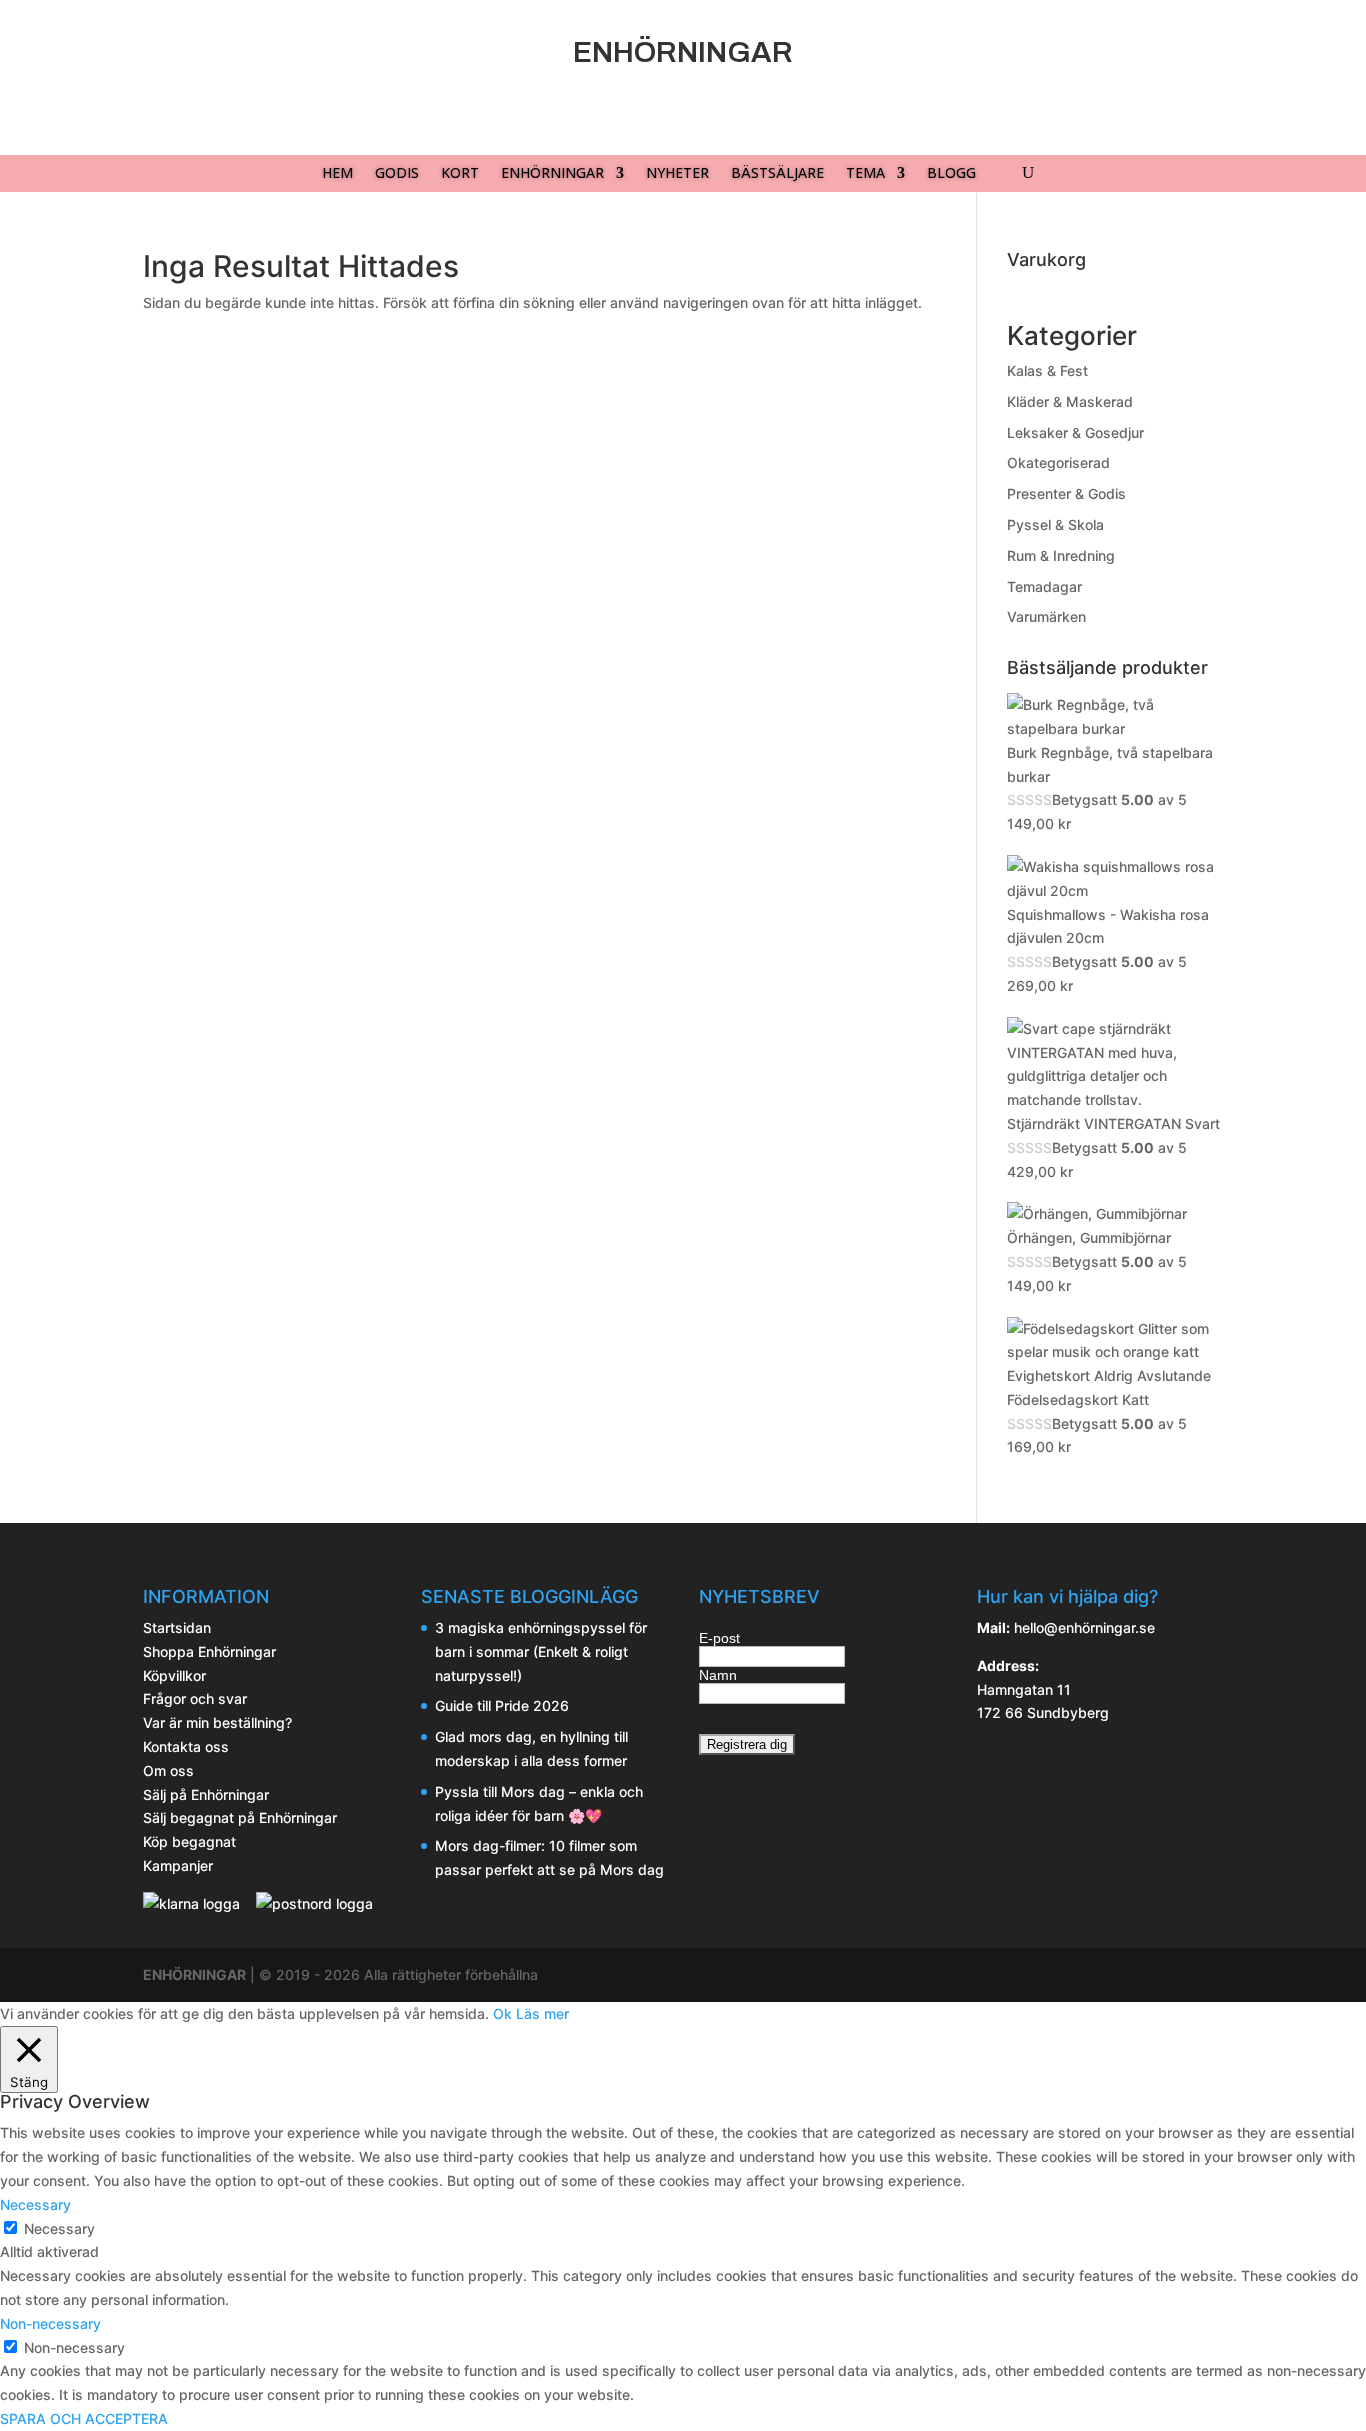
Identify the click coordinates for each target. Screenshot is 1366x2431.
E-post (719, 1638)
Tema (865, 174)
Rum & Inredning (1061, 555)
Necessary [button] (35, 2204)
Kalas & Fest (1047, 370)
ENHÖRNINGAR (194, 1974)
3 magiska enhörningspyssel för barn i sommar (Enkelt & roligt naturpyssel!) (541, 1651)
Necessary (59, 2228)
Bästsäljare (777, 174)
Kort (460, 174)
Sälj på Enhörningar (206, 1794)
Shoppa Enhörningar (209, 1651)
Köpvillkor (174, 1675)
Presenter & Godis (1066, 493)
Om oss (168, 1770)
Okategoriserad (1058, 462)
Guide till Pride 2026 (502, 1705)
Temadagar (1044, 586)
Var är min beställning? (217, 1722)
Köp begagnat (189, 1841)
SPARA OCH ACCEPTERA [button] (84, 2418)
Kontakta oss (186, 1746)
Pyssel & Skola (1055, 524)
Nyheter (677, 174)
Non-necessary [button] (50, 2323)
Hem (337, 174)
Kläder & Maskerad (1070, 401)
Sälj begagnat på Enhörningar (240, 1817)
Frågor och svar (195, 1698)
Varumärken (1046, 616)
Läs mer (542, 2013)
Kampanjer (178, 1865)
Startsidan (177, 1627)
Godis (397, 174)
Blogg (951, 174)
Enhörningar (552, 174)
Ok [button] (502, 2013)
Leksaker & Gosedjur (1075, 432)
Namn (718, 1675)
